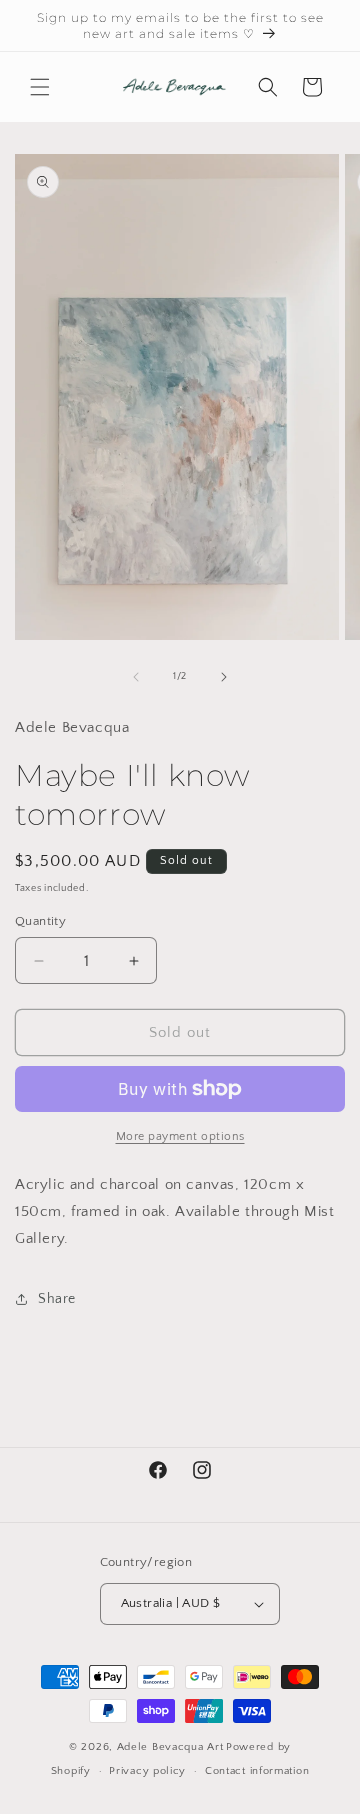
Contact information (257, 1771)
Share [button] (57, 1299)
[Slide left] (136, 677)
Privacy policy (147, 1771)
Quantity (40, 921)
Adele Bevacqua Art (170, 1747)
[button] (40, 87)
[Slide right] (224, 677)
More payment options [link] (180, 1136)
